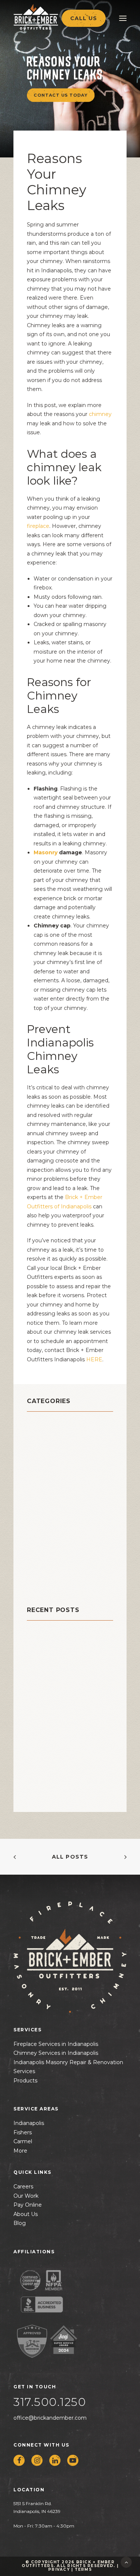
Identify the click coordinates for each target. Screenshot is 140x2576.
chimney (42, 1434)
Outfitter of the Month (68, 1518)
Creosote (43, 1471)
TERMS (83, 2569)
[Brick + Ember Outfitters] (51, 17)
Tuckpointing (50, 1574)
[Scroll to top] (126, 2562)
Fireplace (43, 1490)
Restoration (47, 1555)
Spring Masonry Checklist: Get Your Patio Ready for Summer (65, 1679)
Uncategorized (53, 1583)
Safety (38, 1564)
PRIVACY (59, 2569)
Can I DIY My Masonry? (61, 1646)
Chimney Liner (52, 1453)
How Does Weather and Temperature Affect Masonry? (63, 1720)
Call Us (84, 18)
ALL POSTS (70, 1857)
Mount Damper (53, 1508)
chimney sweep (55, 1462)
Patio (36, 1527)
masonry (42, 1499)
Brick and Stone (55, 1425)
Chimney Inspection (62, 1443)
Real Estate (46, 1536)
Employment (49, 1481)
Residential (47, 1546)
